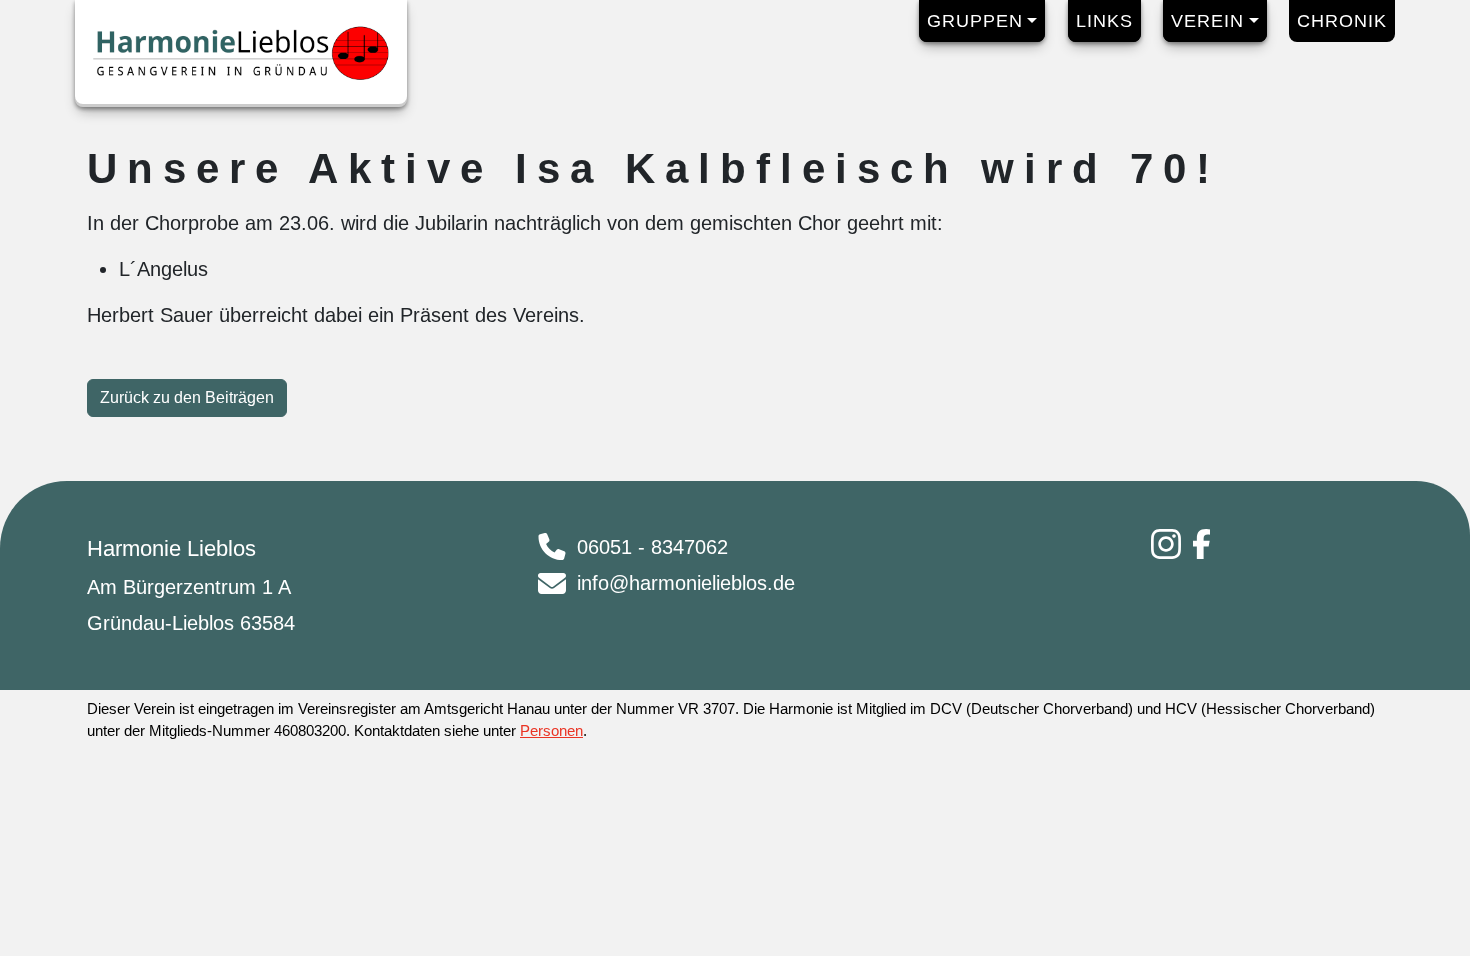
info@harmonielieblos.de (686, 583)
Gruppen (975, 21)
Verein (1207, 21)
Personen (551, 730)
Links (1104, 21)
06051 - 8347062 (652, 547)
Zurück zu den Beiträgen (187, 397)
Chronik (1342, 21)
